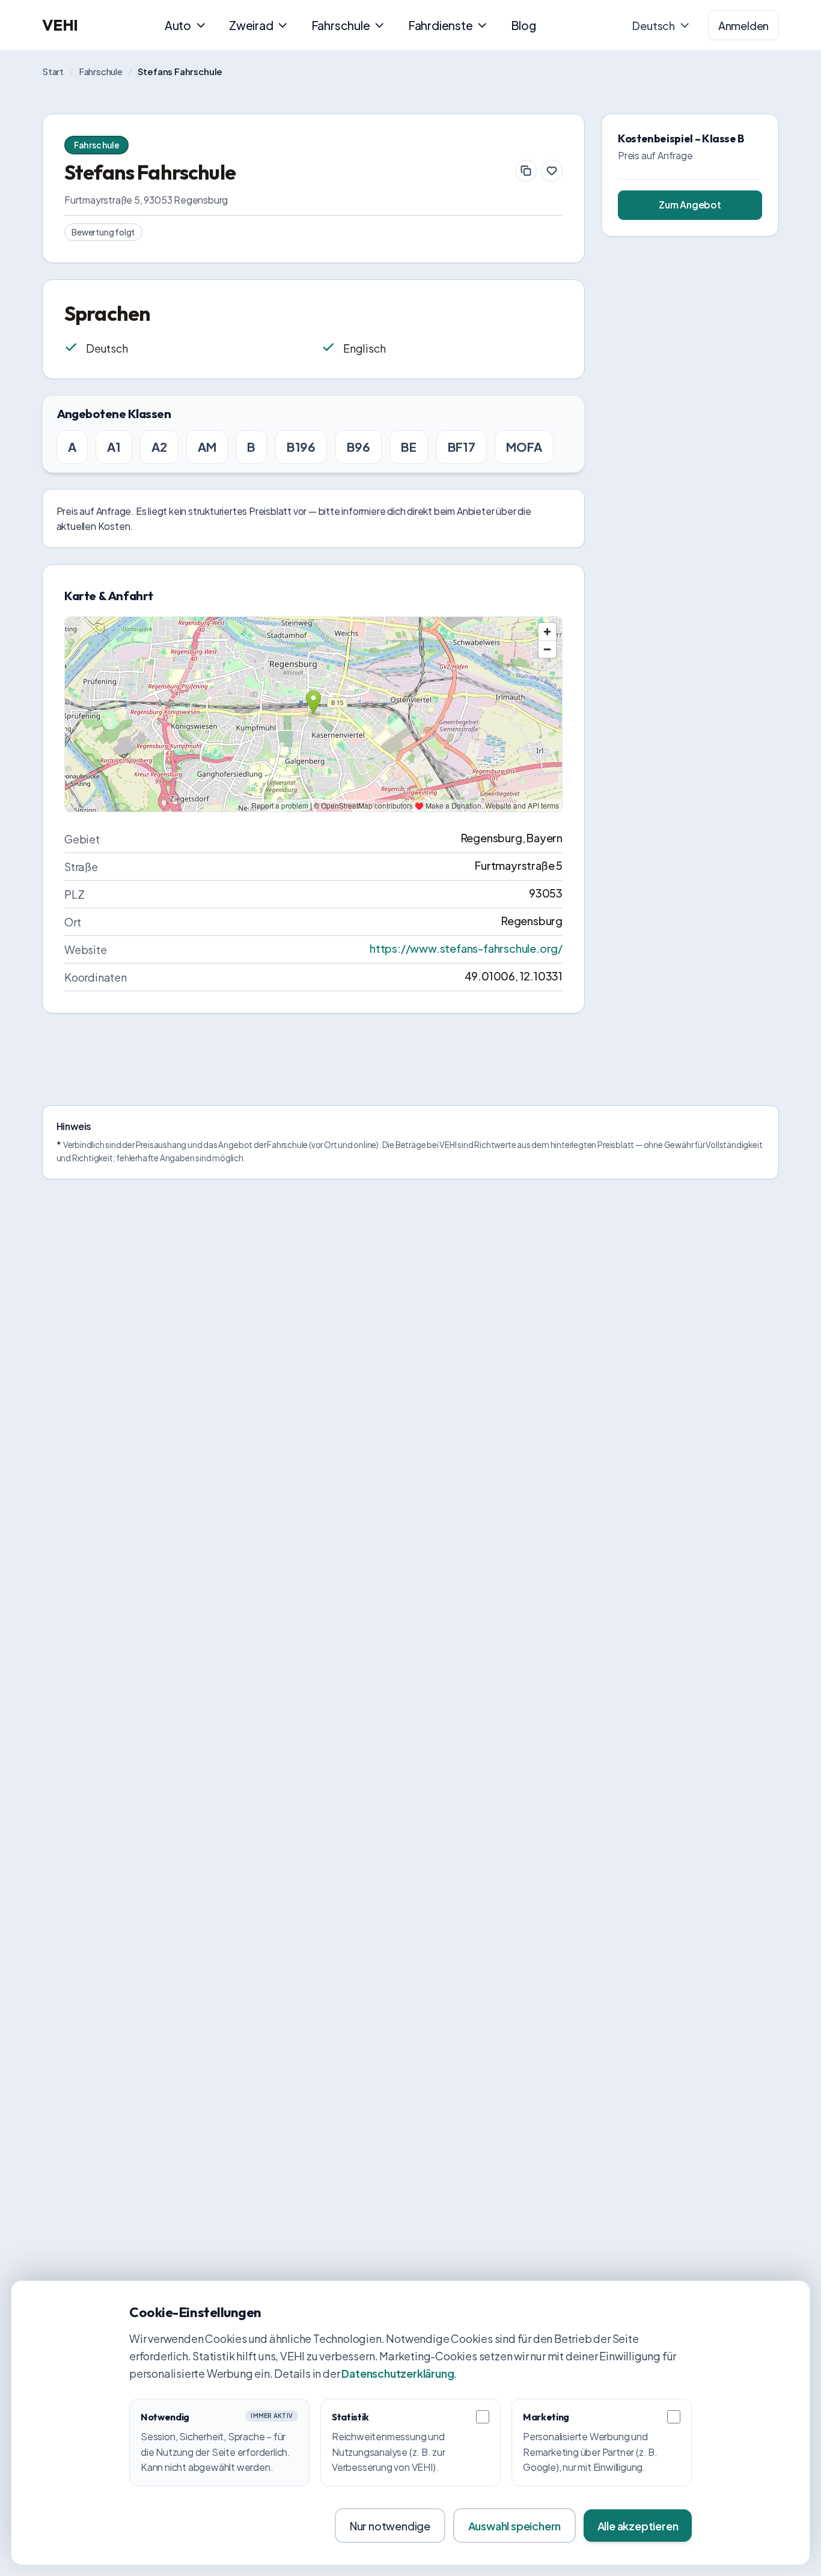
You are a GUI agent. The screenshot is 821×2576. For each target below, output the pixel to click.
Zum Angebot (690, 205)
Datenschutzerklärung (398, 2373)
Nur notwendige (390, 2526)
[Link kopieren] (526, 171)
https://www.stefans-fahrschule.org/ (466, 948)
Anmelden (743, 26)
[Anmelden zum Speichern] (552, 171)
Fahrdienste (441, 25)
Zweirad (251, 25)
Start (53, 71)
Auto (178, 25)
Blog (523, 25)
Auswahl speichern (515, 2526)
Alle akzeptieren (638, 2526)
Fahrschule (341, 25)
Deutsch (654, 26)
